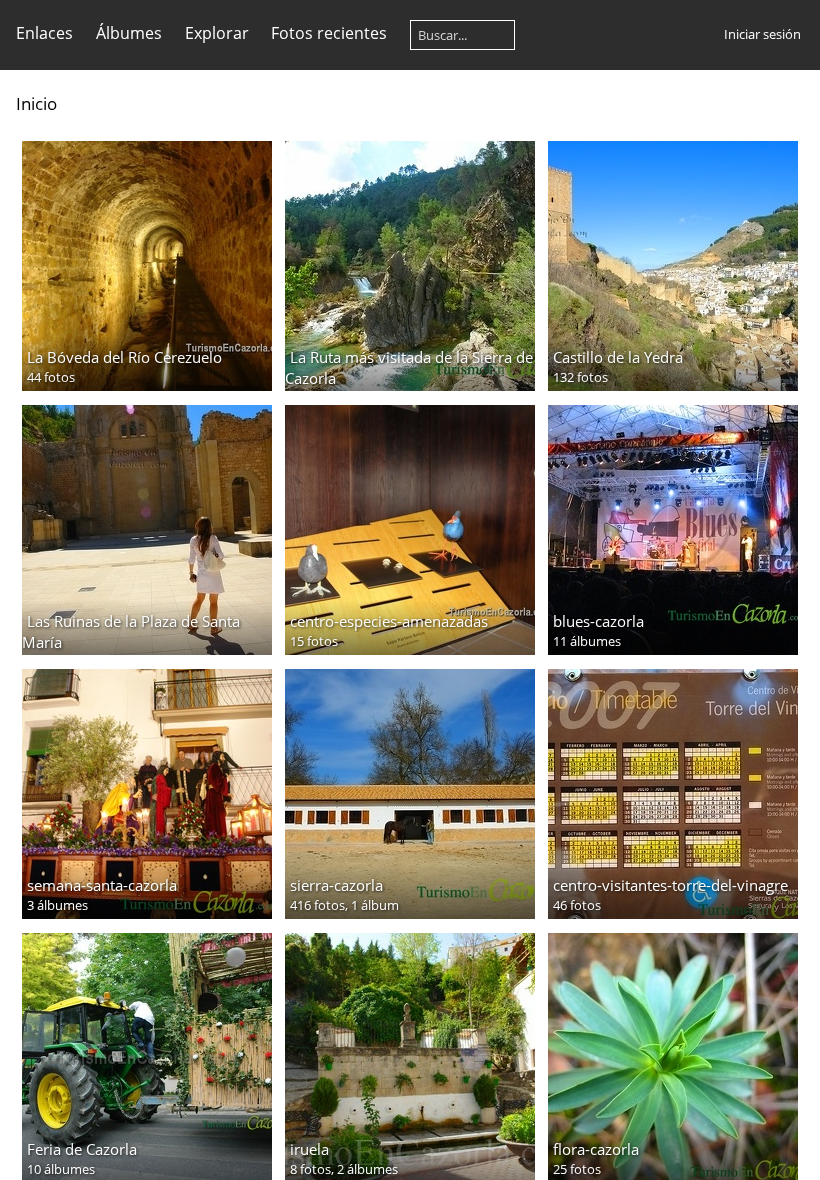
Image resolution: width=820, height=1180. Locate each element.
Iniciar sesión (762, 34)
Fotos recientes (329, 33)
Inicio (36, 103)
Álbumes (129, 33)
